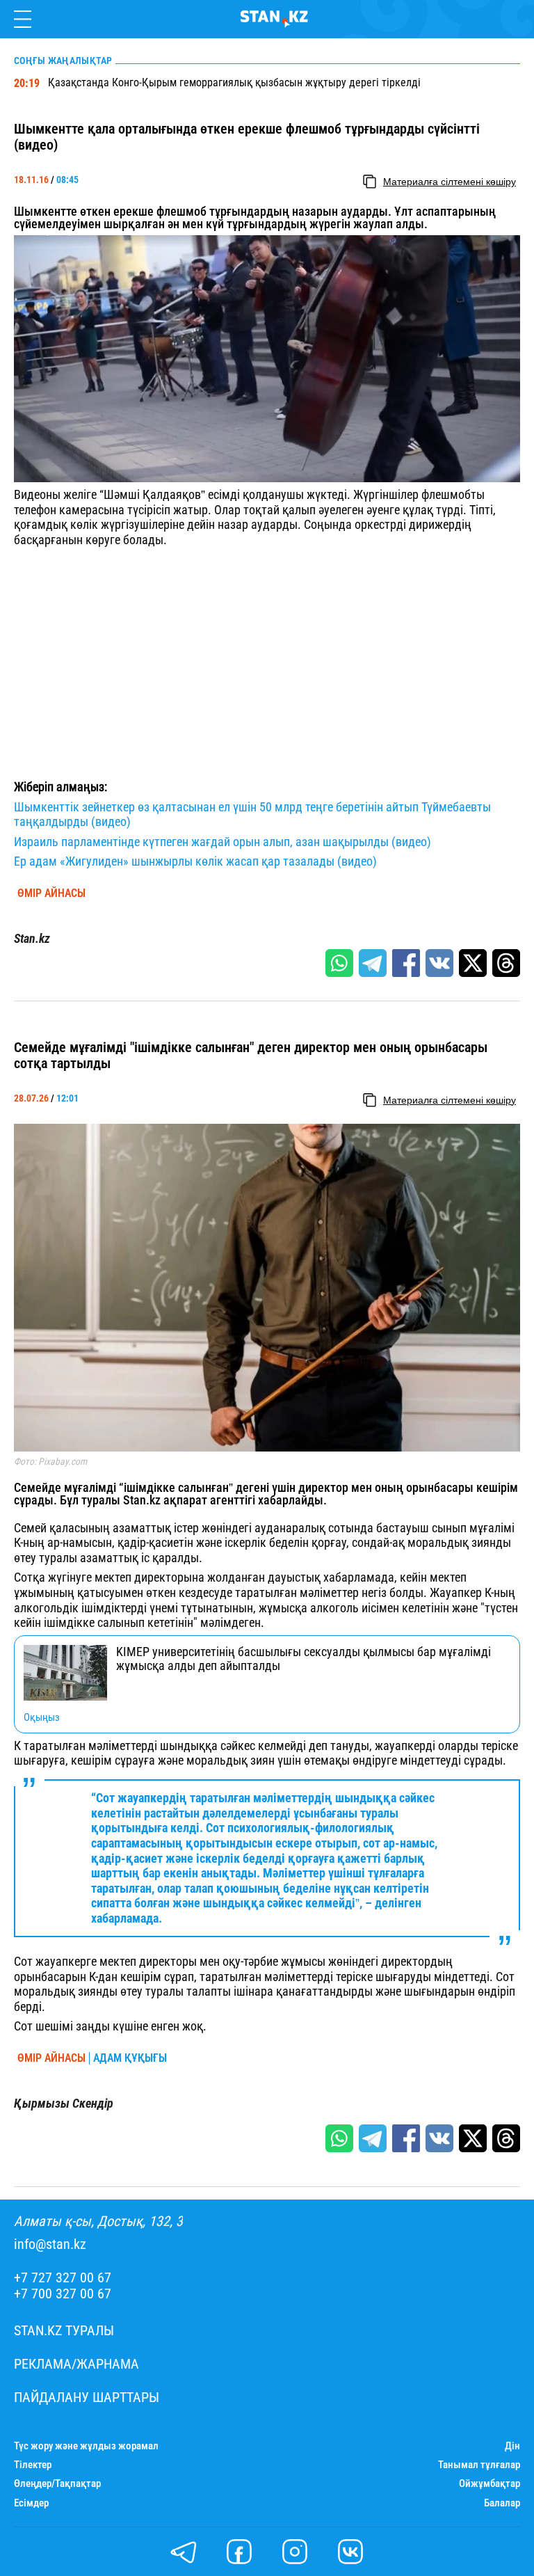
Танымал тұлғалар (479, 2465)
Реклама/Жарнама (76, 2364)
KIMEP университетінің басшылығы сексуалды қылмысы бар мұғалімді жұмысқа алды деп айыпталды (304, 1659)
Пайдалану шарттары (87, 2398)
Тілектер (33, 2465)
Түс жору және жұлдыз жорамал (86, 2446)
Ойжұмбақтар (489, 2484)
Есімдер (31, 2503)
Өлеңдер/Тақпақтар (57, 2484)
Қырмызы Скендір (64, 2104)
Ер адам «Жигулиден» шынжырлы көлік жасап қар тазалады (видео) (195, 861)
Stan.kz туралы (64, 2331)
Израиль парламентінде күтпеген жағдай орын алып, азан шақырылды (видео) (222, 842)
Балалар (502, 2503)
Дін (512, 2446)
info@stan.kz (50, 2244)
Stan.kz (32, 939)
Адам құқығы (130, 2058)
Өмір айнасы (51, 893)
